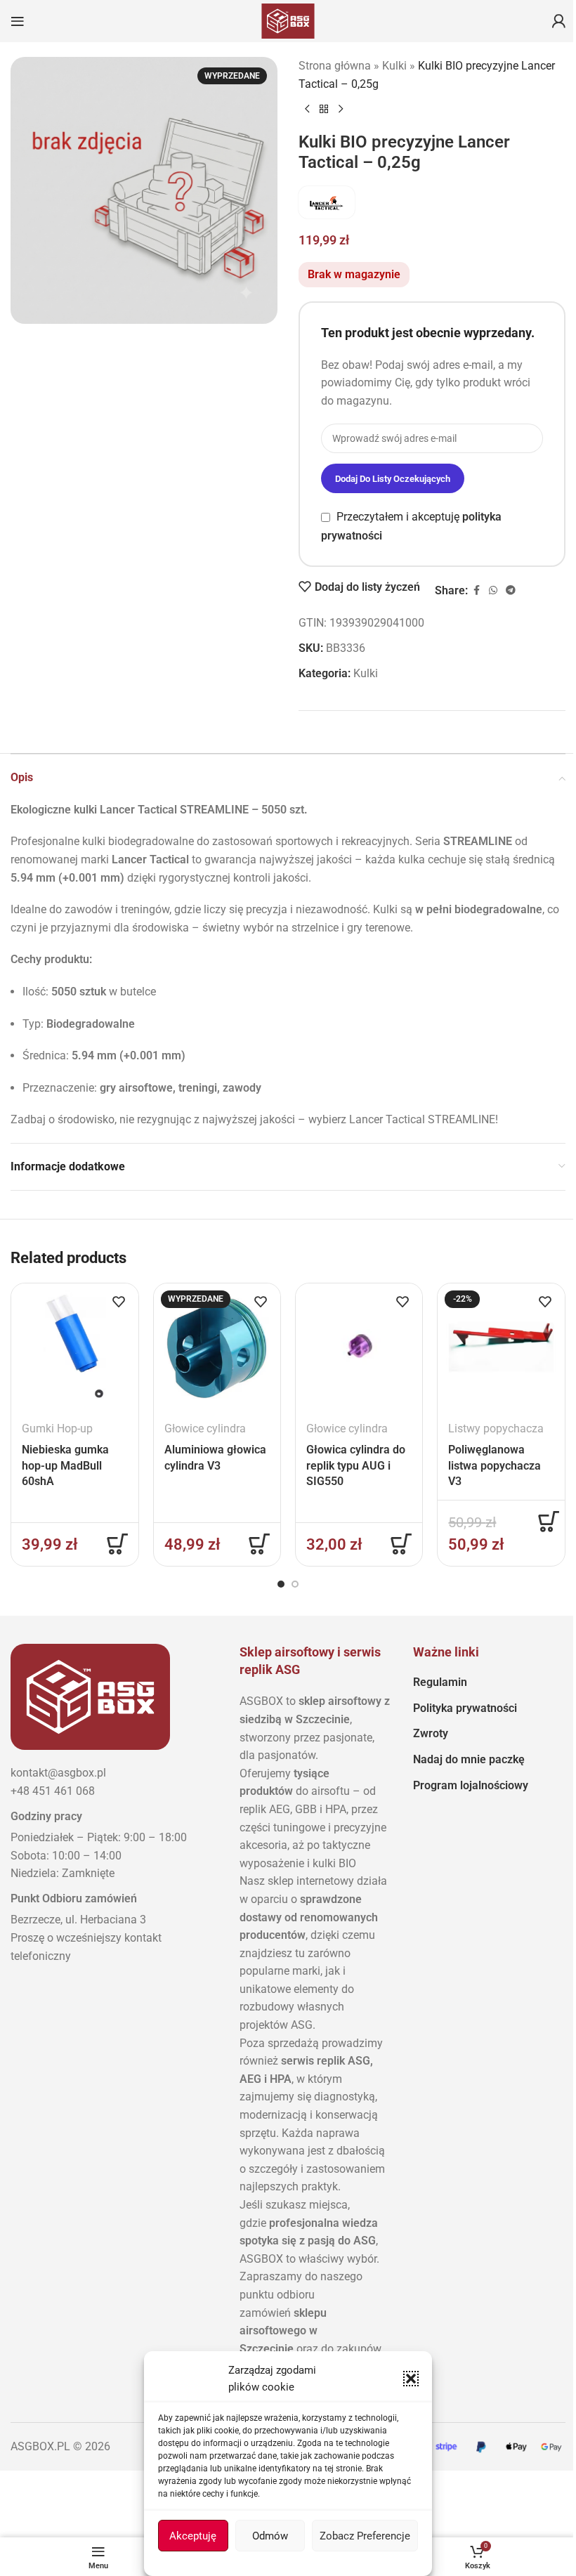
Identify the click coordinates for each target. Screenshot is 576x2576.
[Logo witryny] (288, 20)
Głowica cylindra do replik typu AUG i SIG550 (356, 1465)
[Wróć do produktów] (324, 110)
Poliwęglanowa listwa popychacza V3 (495, 1465)
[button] (411, 2379)
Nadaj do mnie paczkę (469, 1759)
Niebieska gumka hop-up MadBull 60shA (65, 1465)
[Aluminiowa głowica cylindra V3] (217, 1347)
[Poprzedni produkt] (307, 110)
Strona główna (335, 66)
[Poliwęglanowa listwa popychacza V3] (501, 1347)
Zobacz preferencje (365, 2536)
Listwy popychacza (496, 1428)
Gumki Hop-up (57, 1428)
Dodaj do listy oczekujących (393, 479)
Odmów (270, 2536)
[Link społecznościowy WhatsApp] (493, 590)
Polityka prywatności (465, 1708)
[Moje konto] (558, 21)
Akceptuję (193, 2536)
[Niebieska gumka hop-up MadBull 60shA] (74, 1347)
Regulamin (440, 1682)
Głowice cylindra (205, 1428)
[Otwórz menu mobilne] (18, 21)
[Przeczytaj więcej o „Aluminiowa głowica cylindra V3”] (259, 1544)
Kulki (394, 66)
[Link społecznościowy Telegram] (511, 590)
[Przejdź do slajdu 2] (295, 1584)
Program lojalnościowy (471, 1785)
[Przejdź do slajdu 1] (281, 1584)
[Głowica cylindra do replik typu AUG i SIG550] (359, 1347)
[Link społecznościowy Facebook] (476, 590)
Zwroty (431, 1733)
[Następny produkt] (341, 110)
